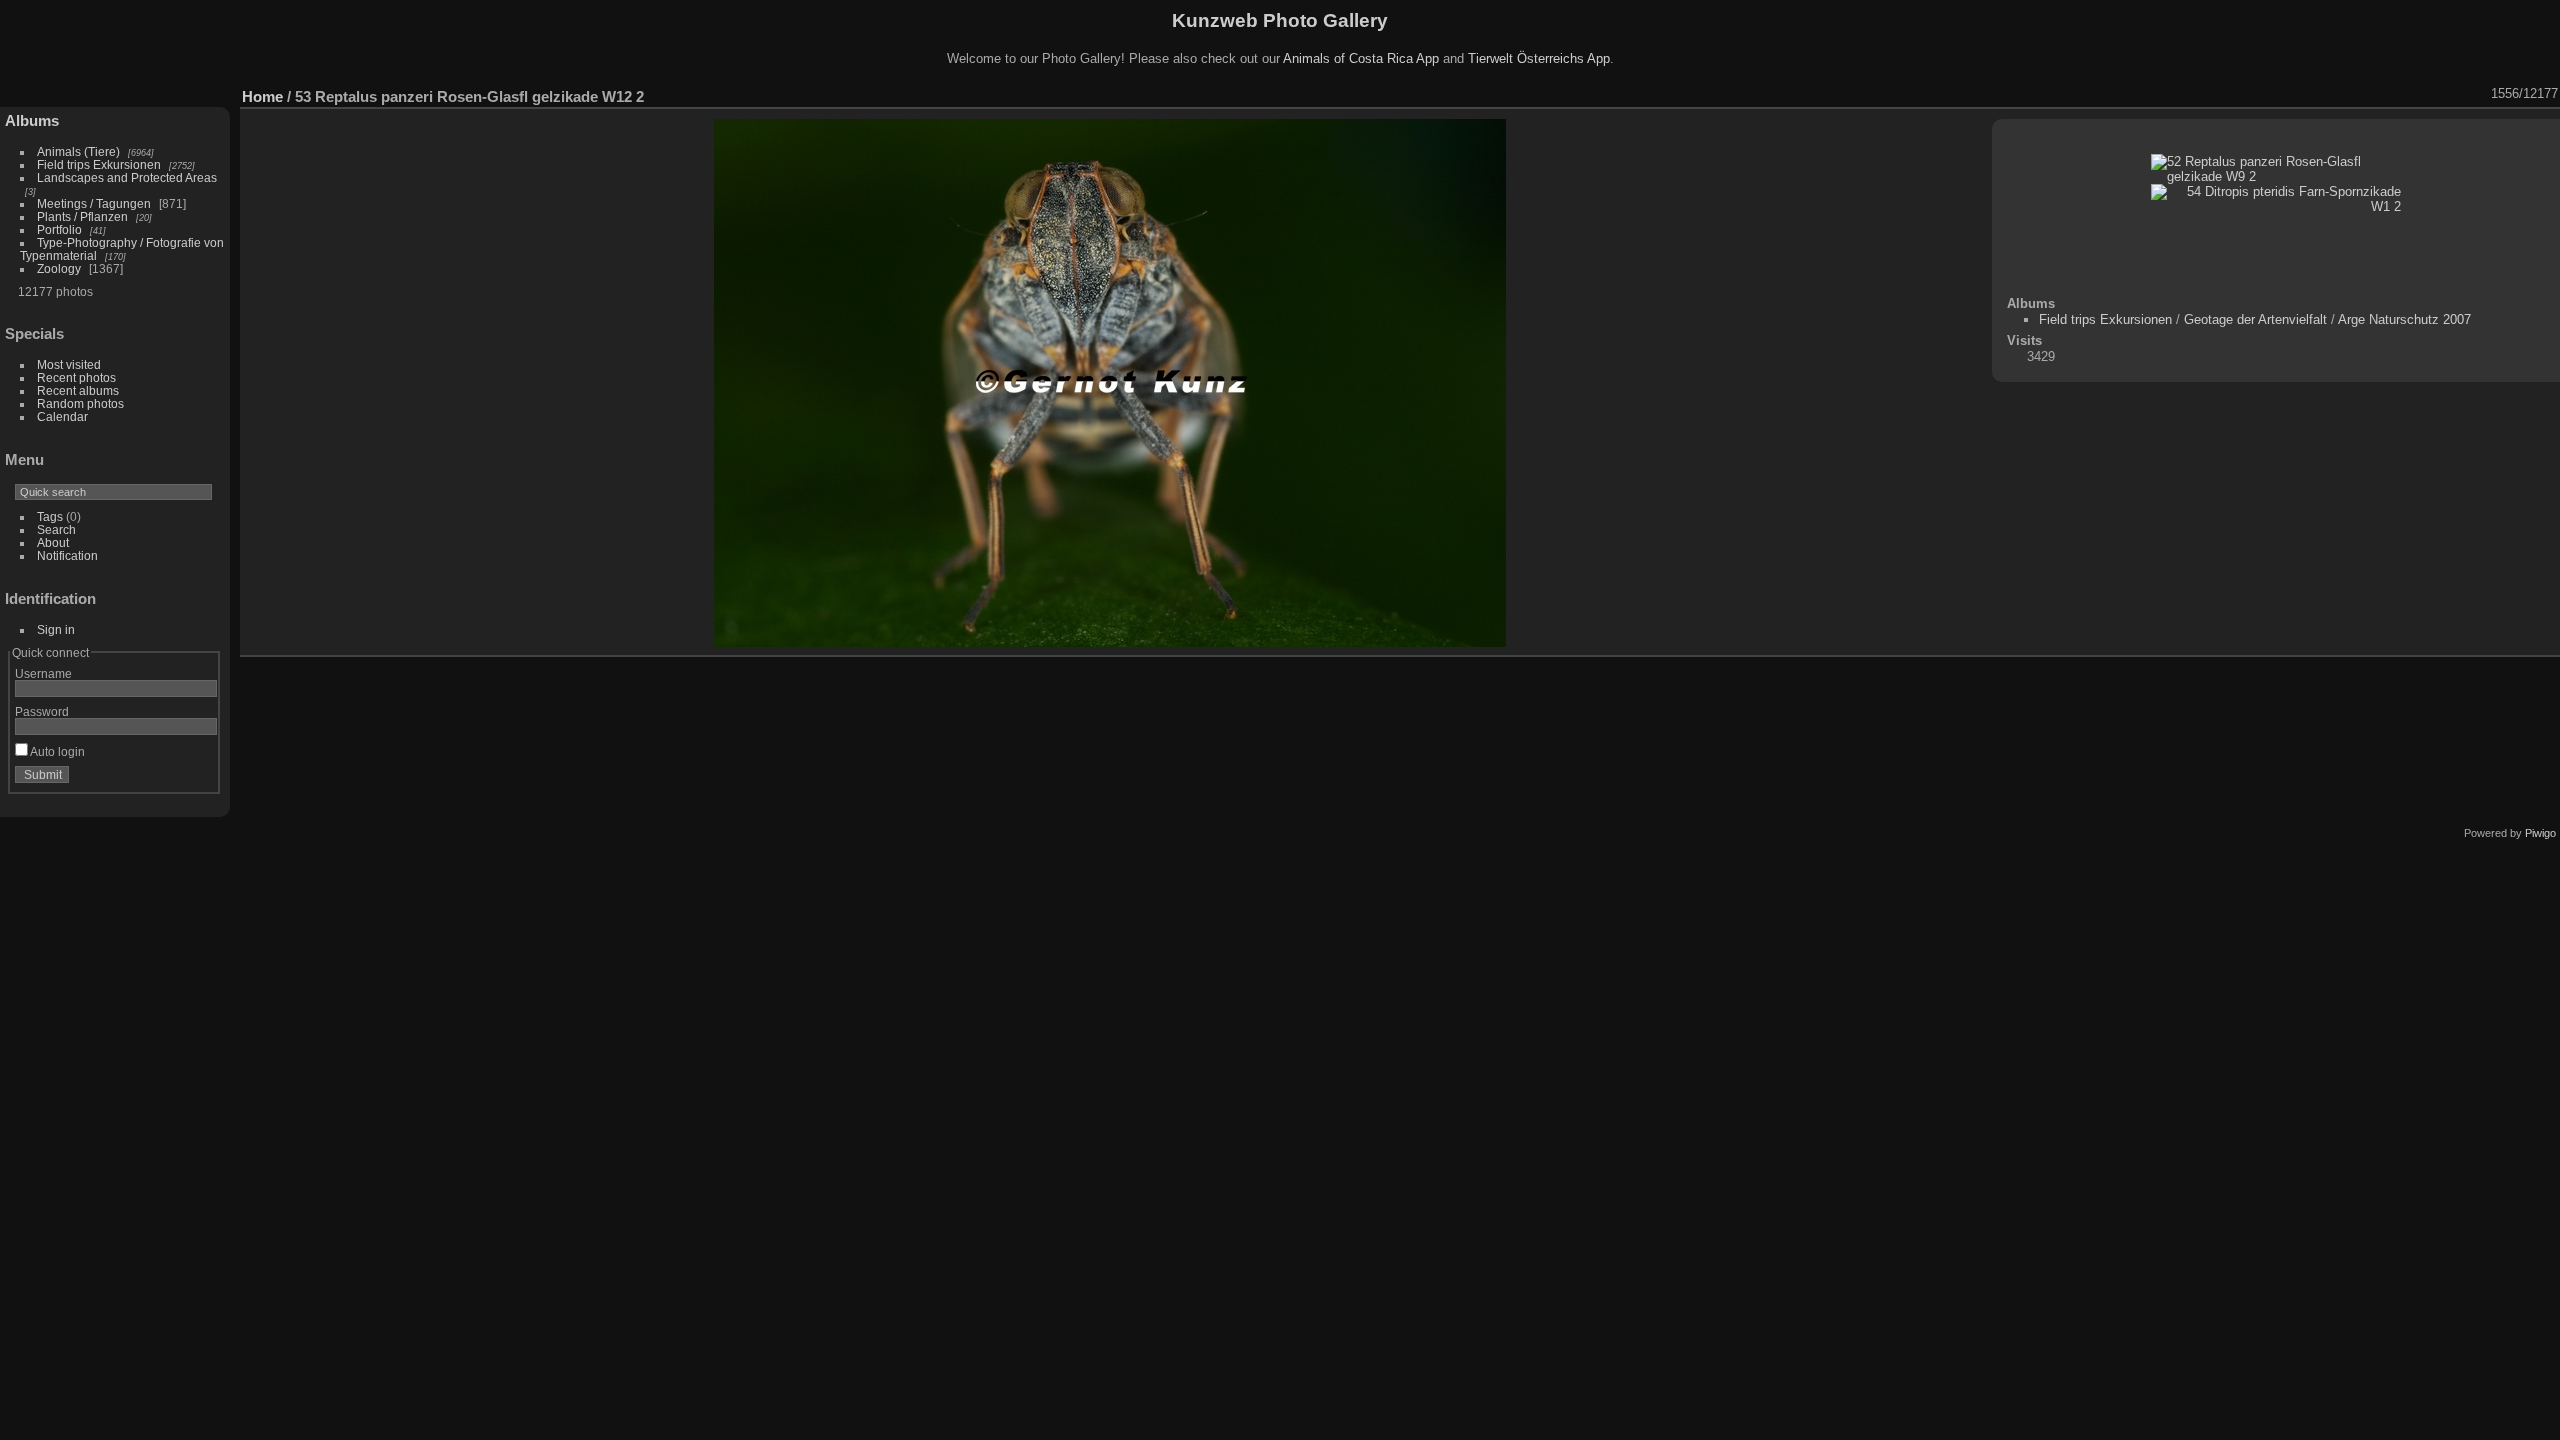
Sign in (56, 629)
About (53, 542)
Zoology (59, 268)
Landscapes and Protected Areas (127, 177)
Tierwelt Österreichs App (1539, 58)
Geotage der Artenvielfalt (2255, 319)
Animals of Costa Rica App (1361, 58)
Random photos (80, 403)
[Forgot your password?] (198, 779)
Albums (32, 120)
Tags (50, 516)
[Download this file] (2374, 94)
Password (42, 711)
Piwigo (2540, 833)
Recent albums (78, 390)
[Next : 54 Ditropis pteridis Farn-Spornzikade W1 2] (2478, 94)
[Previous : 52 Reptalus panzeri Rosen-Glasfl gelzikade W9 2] (2452, 94)
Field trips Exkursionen (99, 164)
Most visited (69, 364)
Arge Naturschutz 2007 (2404, 319)
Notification (67, 555)
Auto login (56, 751)
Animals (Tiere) (78, 151)
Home (262, 96)
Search (56, 529)
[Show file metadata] (2348, 94)
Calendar (62, 416)
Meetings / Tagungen (94, 203)
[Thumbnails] (2426, 94)
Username (43, 673)
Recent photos (76, 377)
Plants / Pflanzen (82, 216)
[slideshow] (2322, 94)
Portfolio (59, 229)
